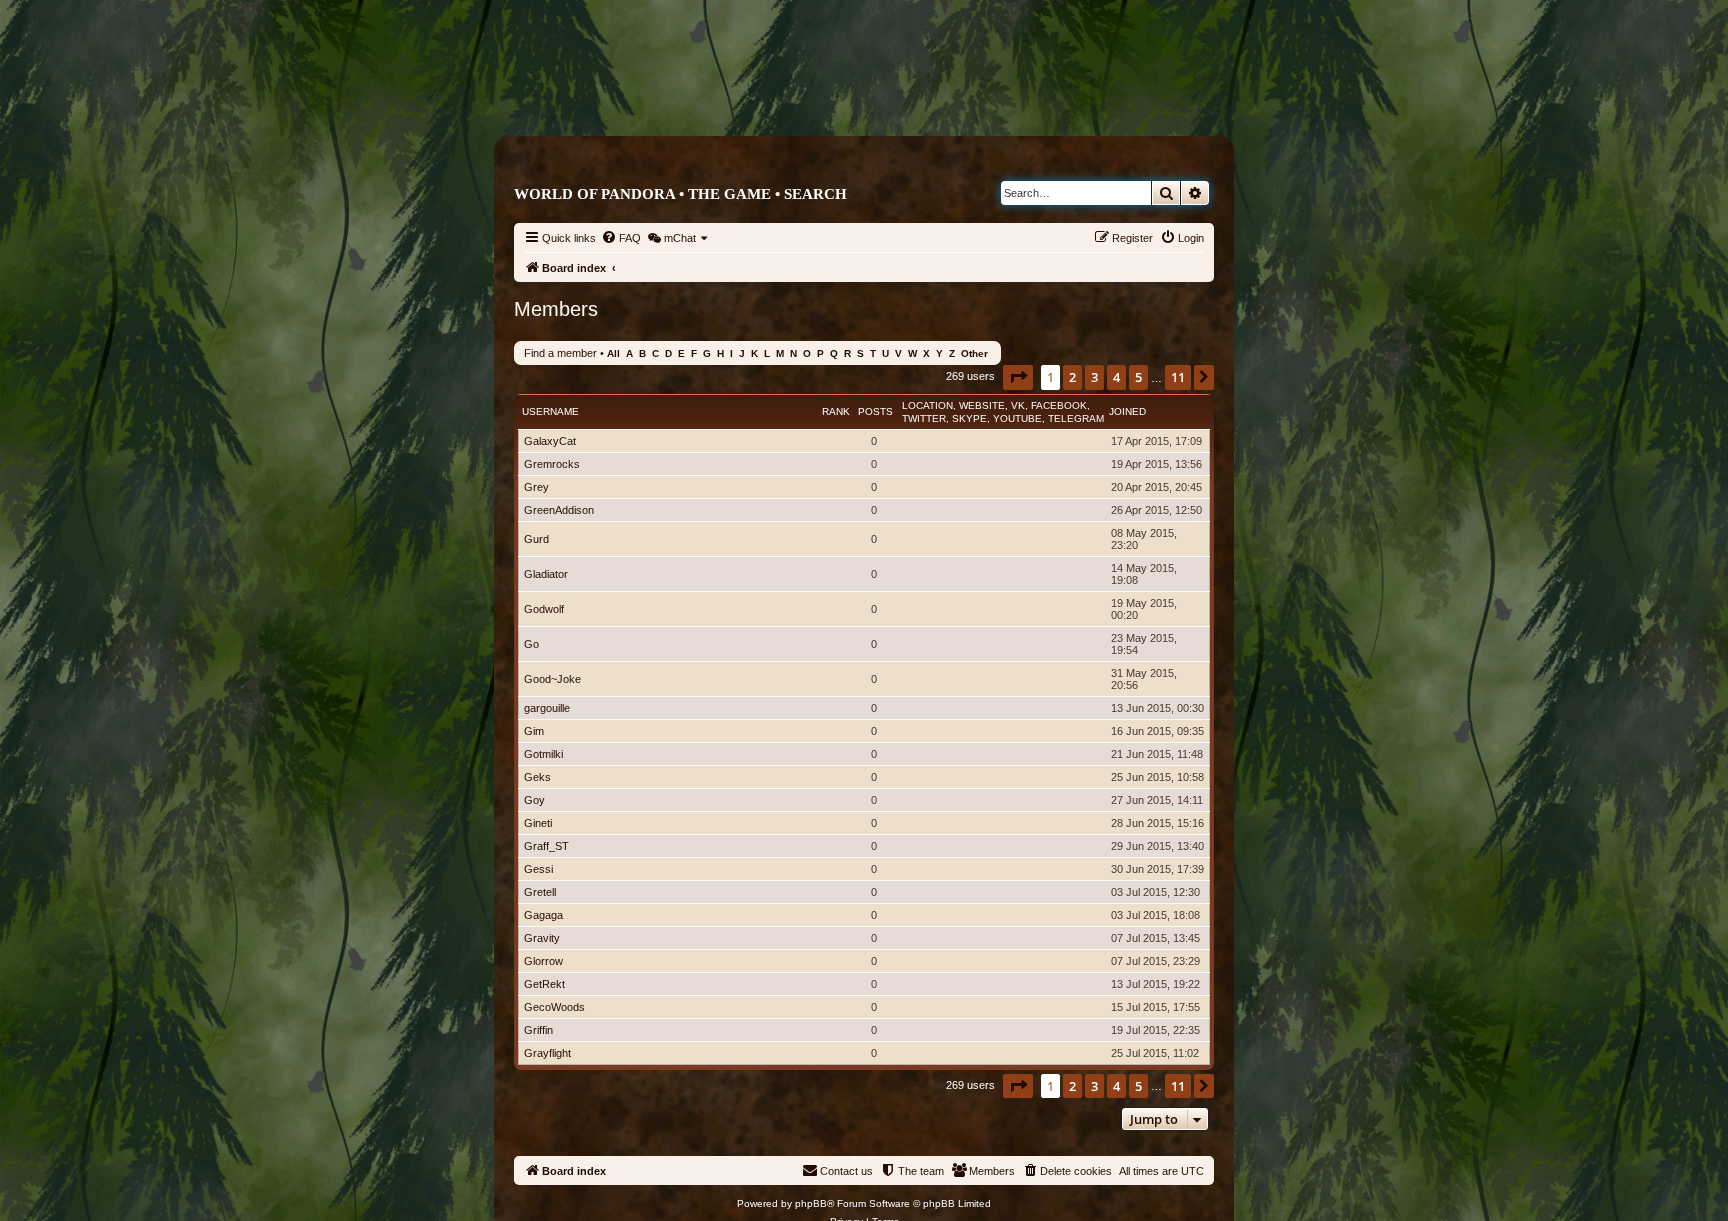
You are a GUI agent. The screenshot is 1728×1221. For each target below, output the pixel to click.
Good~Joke (552, 679)
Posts (875, 411)
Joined (1127, 411)
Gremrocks (552, 464)
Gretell (540, 892)
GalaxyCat (550, 441)
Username (550, 411)
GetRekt (544, 984)
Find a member (560, 353)
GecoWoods (554, 1007)
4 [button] (1116, 377)
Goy (534, 800)
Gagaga (543, 915)
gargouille (547, 708)
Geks (537, 777)
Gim (534, 731)
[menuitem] (621, 238)
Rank (836, 411)
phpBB (811, 1203)
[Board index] (948, 96)
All (613, 353)
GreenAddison (559, 510)
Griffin (538, 1030)
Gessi (538, 869)
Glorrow (543, 961)
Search (815, 194)
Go (531, 644)
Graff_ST (546, 846)
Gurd (536, 539)
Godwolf (544, 609)
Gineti (538, 823)
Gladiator (546, 574)
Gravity (542, 938)
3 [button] (1094, 377)
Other (974, 353)
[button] (1018, 377)
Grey (536, 487)
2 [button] (1072, 377)
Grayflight (547, 1053)
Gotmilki (543, 754)
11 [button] (1178, 377)
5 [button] (1138, 377)
